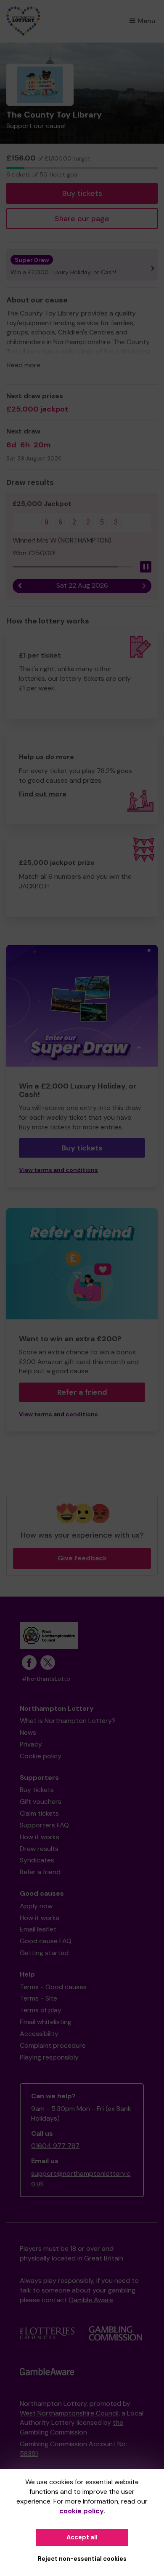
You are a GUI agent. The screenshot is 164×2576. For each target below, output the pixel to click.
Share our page (82, 219)
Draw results (39, 1849)
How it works (40, 1837)
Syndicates (37, 1860)
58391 (29, 2454)
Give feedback (82, 1558)
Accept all (82, 2537)
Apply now (36, 1906)
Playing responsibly (49, 2057)
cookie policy (82, 2511)
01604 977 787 (55, 2146)
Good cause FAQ (46, 1941)
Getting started (44, 1953)
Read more (24, 365)
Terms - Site (38, 1998)
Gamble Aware (91, 2300)
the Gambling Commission (71, 2427)
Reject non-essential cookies (82, 2559)
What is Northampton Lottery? (68, 1721)
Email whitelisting (46, 2022)
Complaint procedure (53, 2045)
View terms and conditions (58, 1170)
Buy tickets (82, 193)
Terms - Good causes (53, 1987)
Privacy (31, 1744)
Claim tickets (39, 1813)
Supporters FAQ (44, 1825)
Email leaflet (38, 1929)
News (28, 1732)
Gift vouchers (41, 1802)
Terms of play (41, 2010)
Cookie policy (41, 1756)
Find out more (43, 794)
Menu (147, 21)
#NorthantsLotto (46, 1679)
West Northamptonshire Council (69, 2413)
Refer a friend (82, 1392)
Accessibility (39, 2034)
